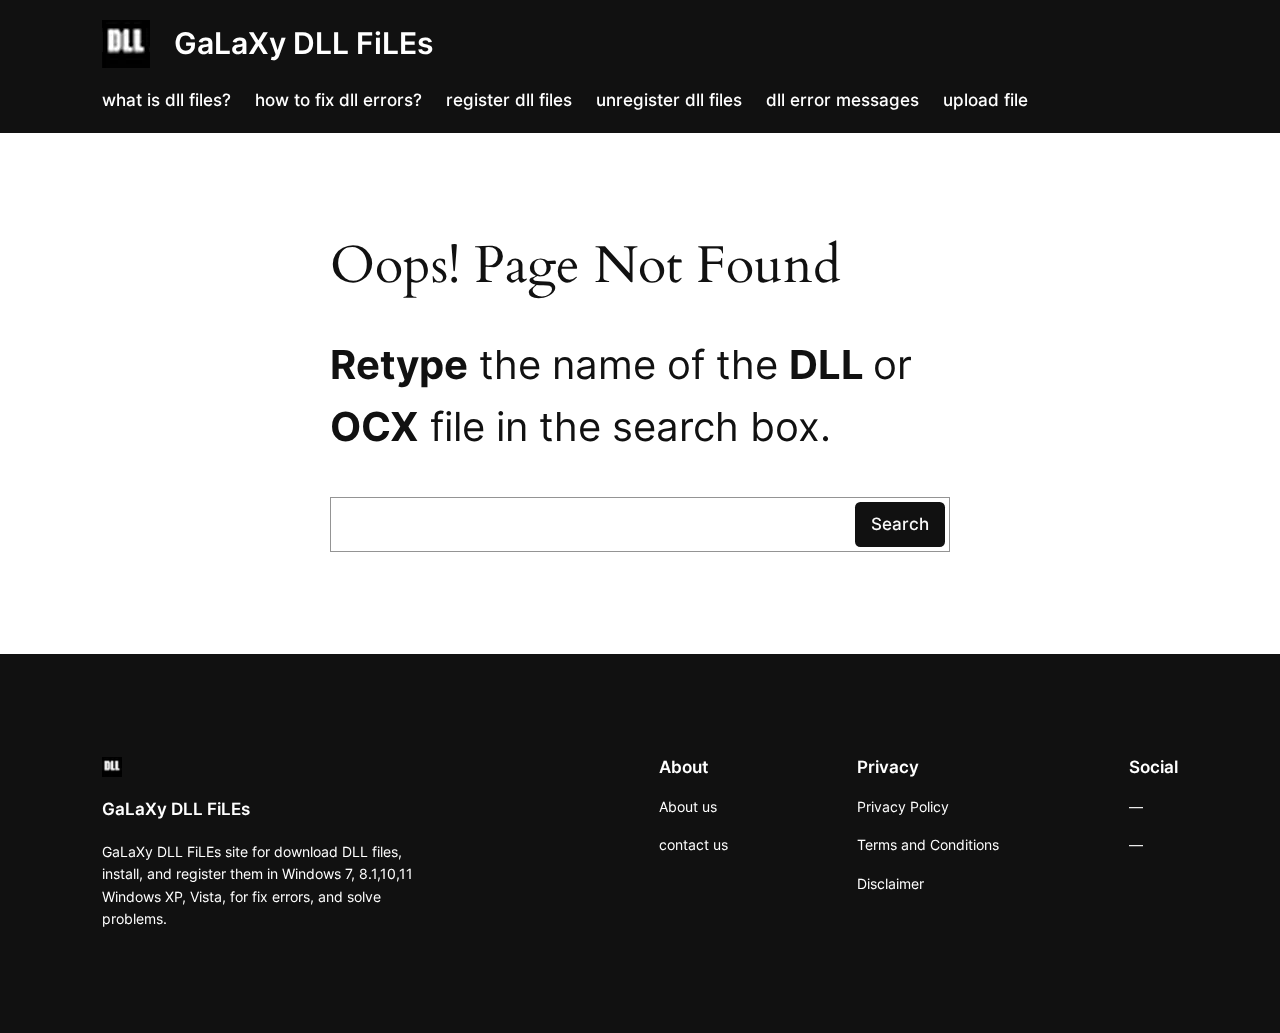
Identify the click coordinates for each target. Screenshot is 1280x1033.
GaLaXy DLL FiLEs (303, 43)
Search (900, 524)
